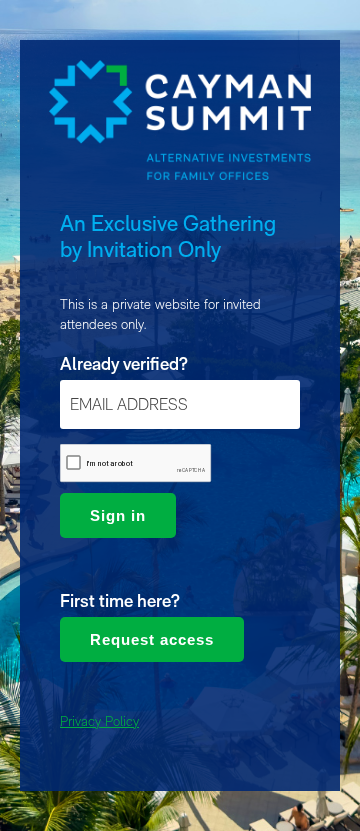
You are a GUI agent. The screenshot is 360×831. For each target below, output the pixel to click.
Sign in (118, 515)
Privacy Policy (99, 721)
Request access (152, 639)
